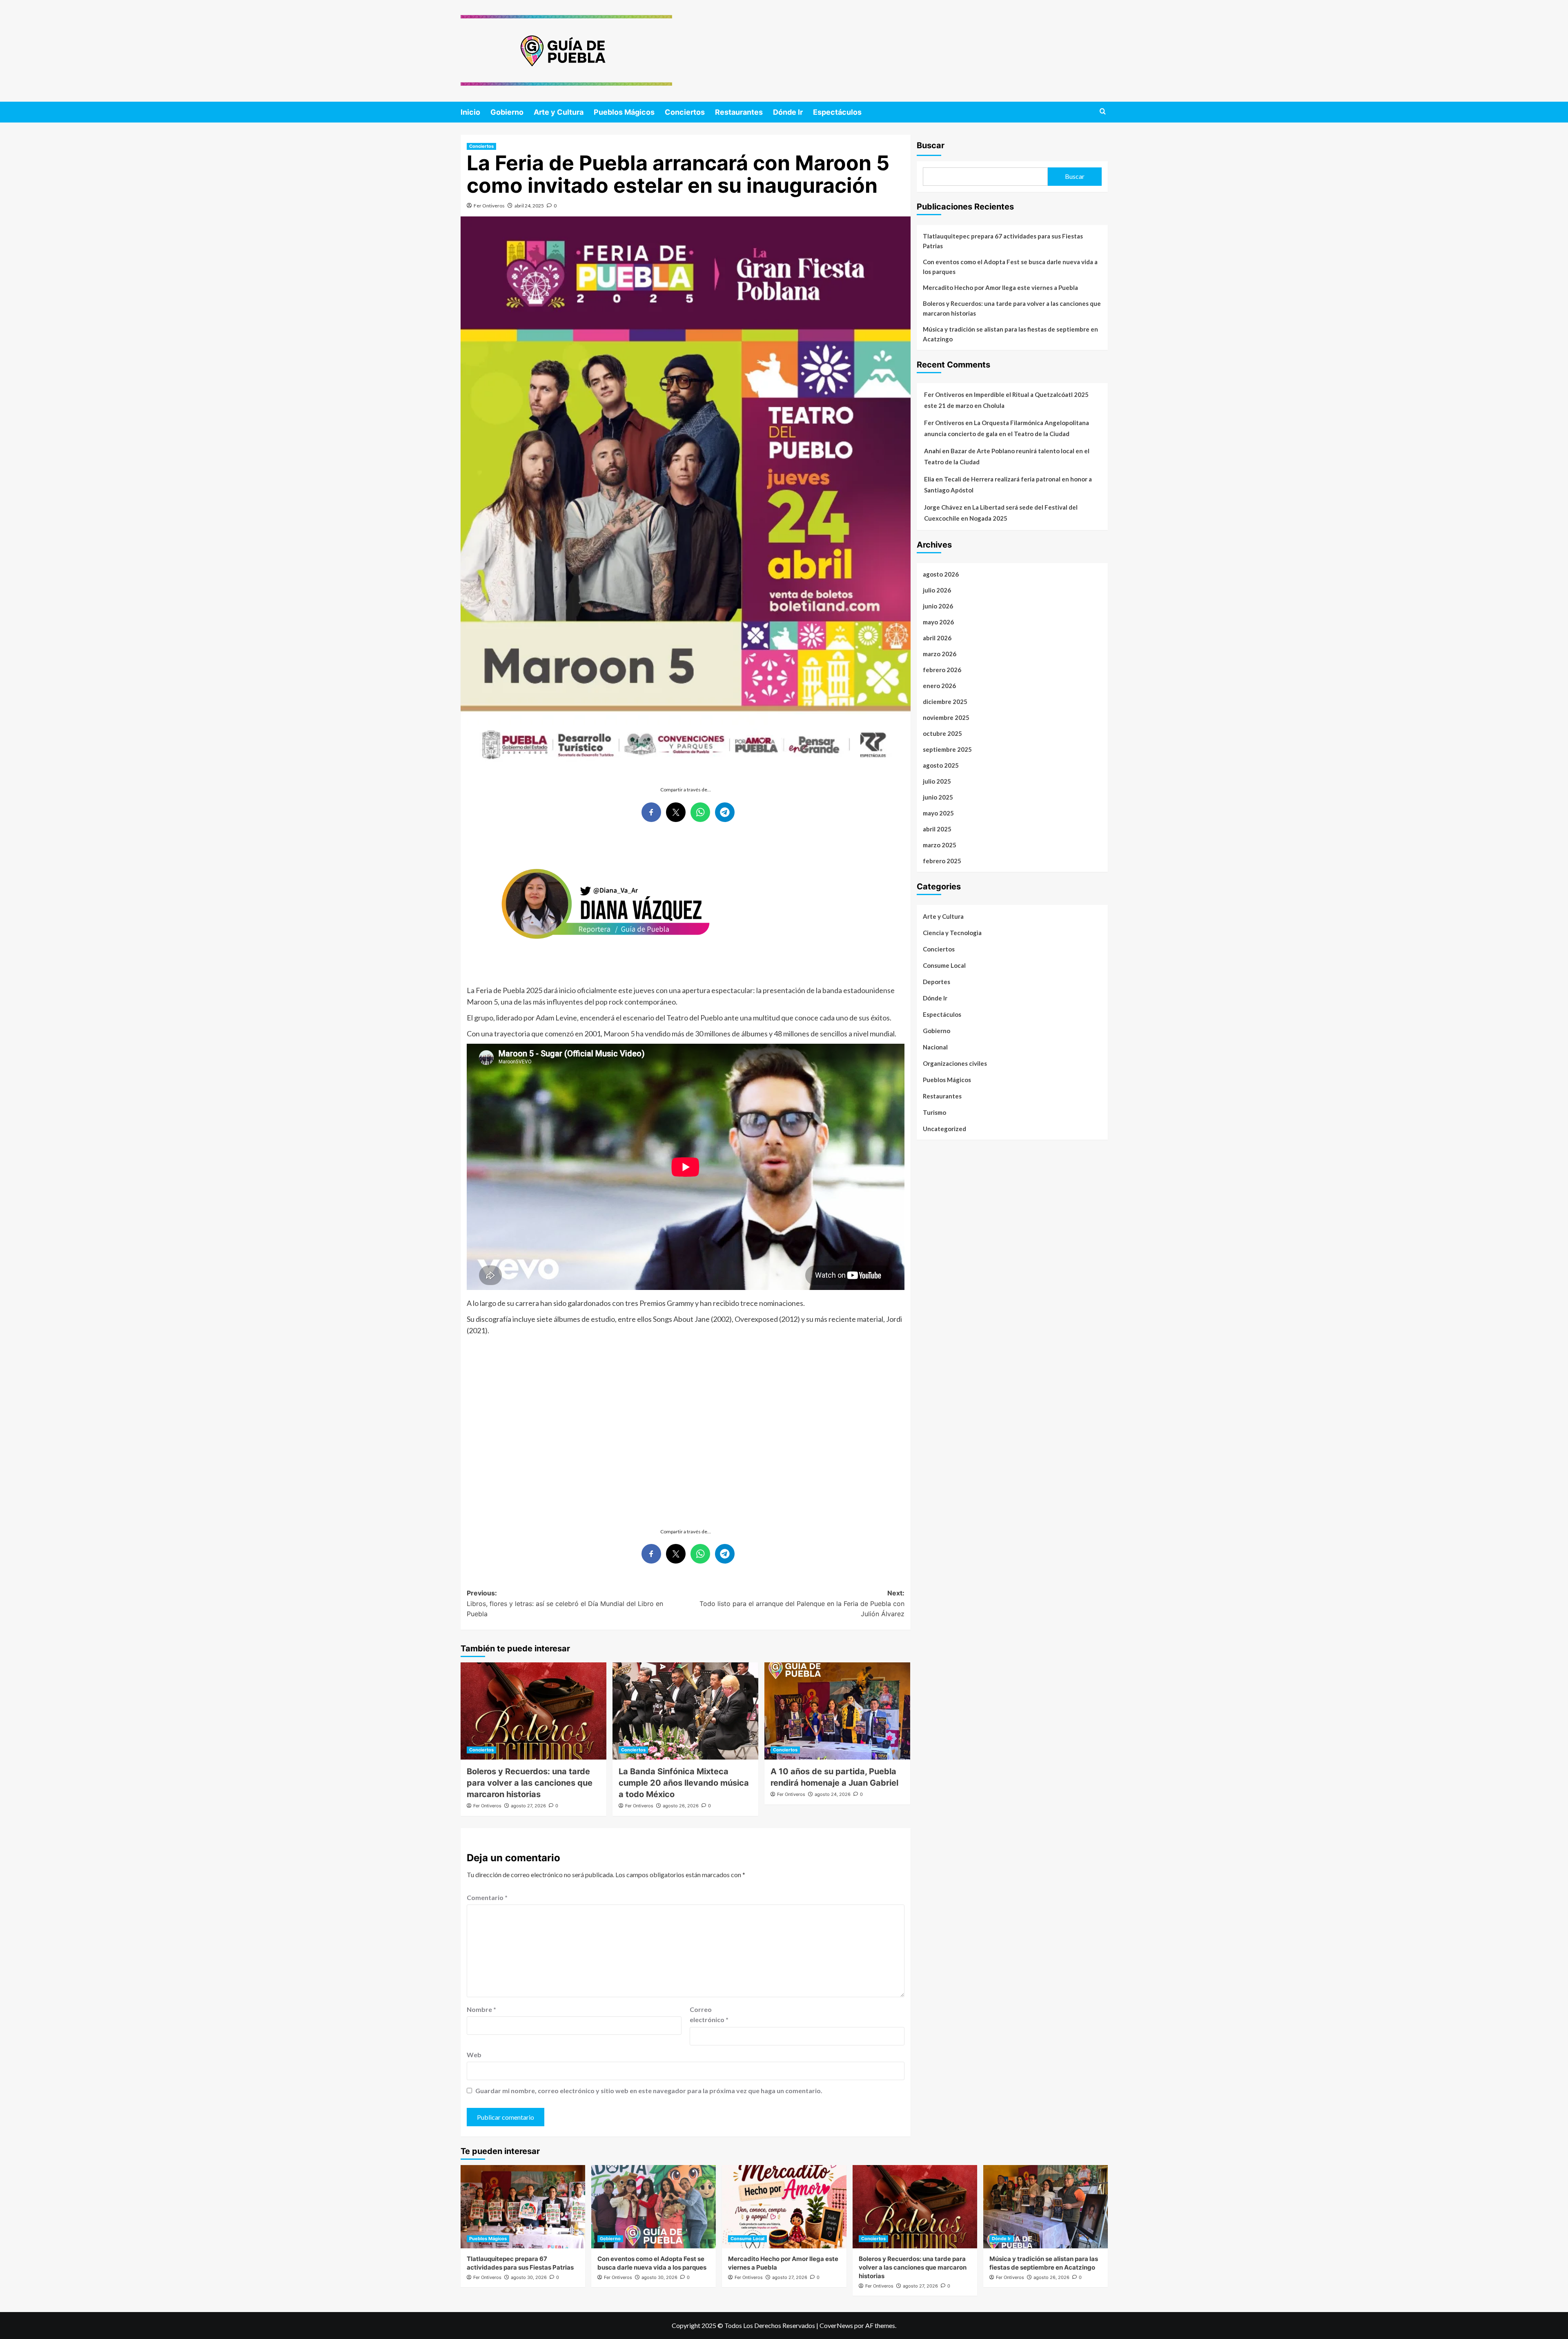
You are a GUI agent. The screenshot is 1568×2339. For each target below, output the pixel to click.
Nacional (935, 1047)
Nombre (481, 2009)
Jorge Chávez (943, 507)
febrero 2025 (942, 861)
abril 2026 (937, 638)
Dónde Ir (788, 112)
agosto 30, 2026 (529, 2277)
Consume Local (944, 965)
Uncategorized (944, 1129)
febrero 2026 (942, 670)
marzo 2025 (940, 845)
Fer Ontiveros (489, 206)
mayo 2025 (938, 813)
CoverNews (836, 2325)
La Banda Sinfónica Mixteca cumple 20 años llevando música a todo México (684, 1783)
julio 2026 (937, 590)
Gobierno (507, 112)
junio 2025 (938, 797)
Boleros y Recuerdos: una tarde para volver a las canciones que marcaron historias (530, 1783)
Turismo (934, 1112)
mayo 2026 (938, 622)
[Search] (1103, 112)
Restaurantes (739, 112)
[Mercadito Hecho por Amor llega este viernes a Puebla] (784, 2206)
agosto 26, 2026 (681, 1806)
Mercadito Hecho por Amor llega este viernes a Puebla (1000, 287)
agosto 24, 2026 (833, 1794)
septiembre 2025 (947, 749)
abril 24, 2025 (529, 206)
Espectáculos (837, 112)
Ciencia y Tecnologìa (952, 933)
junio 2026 (938, 606)
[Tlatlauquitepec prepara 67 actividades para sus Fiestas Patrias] (523, 2206)
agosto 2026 (941, 574)
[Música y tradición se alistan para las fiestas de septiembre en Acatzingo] (1046, 2206)
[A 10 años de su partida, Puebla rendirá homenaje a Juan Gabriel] (837, 1711)
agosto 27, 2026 (528, 1806)
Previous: (565, 1603)
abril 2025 (937, 829)
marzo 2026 (940, 654)
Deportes (937, 982)
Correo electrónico (709, 2015)
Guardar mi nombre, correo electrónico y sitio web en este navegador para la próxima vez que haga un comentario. (649, 2091)
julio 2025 (937, 781)
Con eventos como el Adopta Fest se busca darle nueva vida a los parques (1010, 267)
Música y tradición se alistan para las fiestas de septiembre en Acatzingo (1010, 334)
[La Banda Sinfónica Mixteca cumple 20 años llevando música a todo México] (685, 1711)
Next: (802, 1603)
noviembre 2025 (946, 717)
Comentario (487, 1897)
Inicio (470, 112)
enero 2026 (939, 686)
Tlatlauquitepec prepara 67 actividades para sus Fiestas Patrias (1003, 241)
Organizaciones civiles (955, 1063)
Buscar (931, 145)
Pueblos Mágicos (624, 112)
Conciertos (685, 112)
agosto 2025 (941, 765)
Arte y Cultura (559, 112)
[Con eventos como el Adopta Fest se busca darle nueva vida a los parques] (654, 2206)
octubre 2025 (942, 733)
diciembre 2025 (945, 702)
